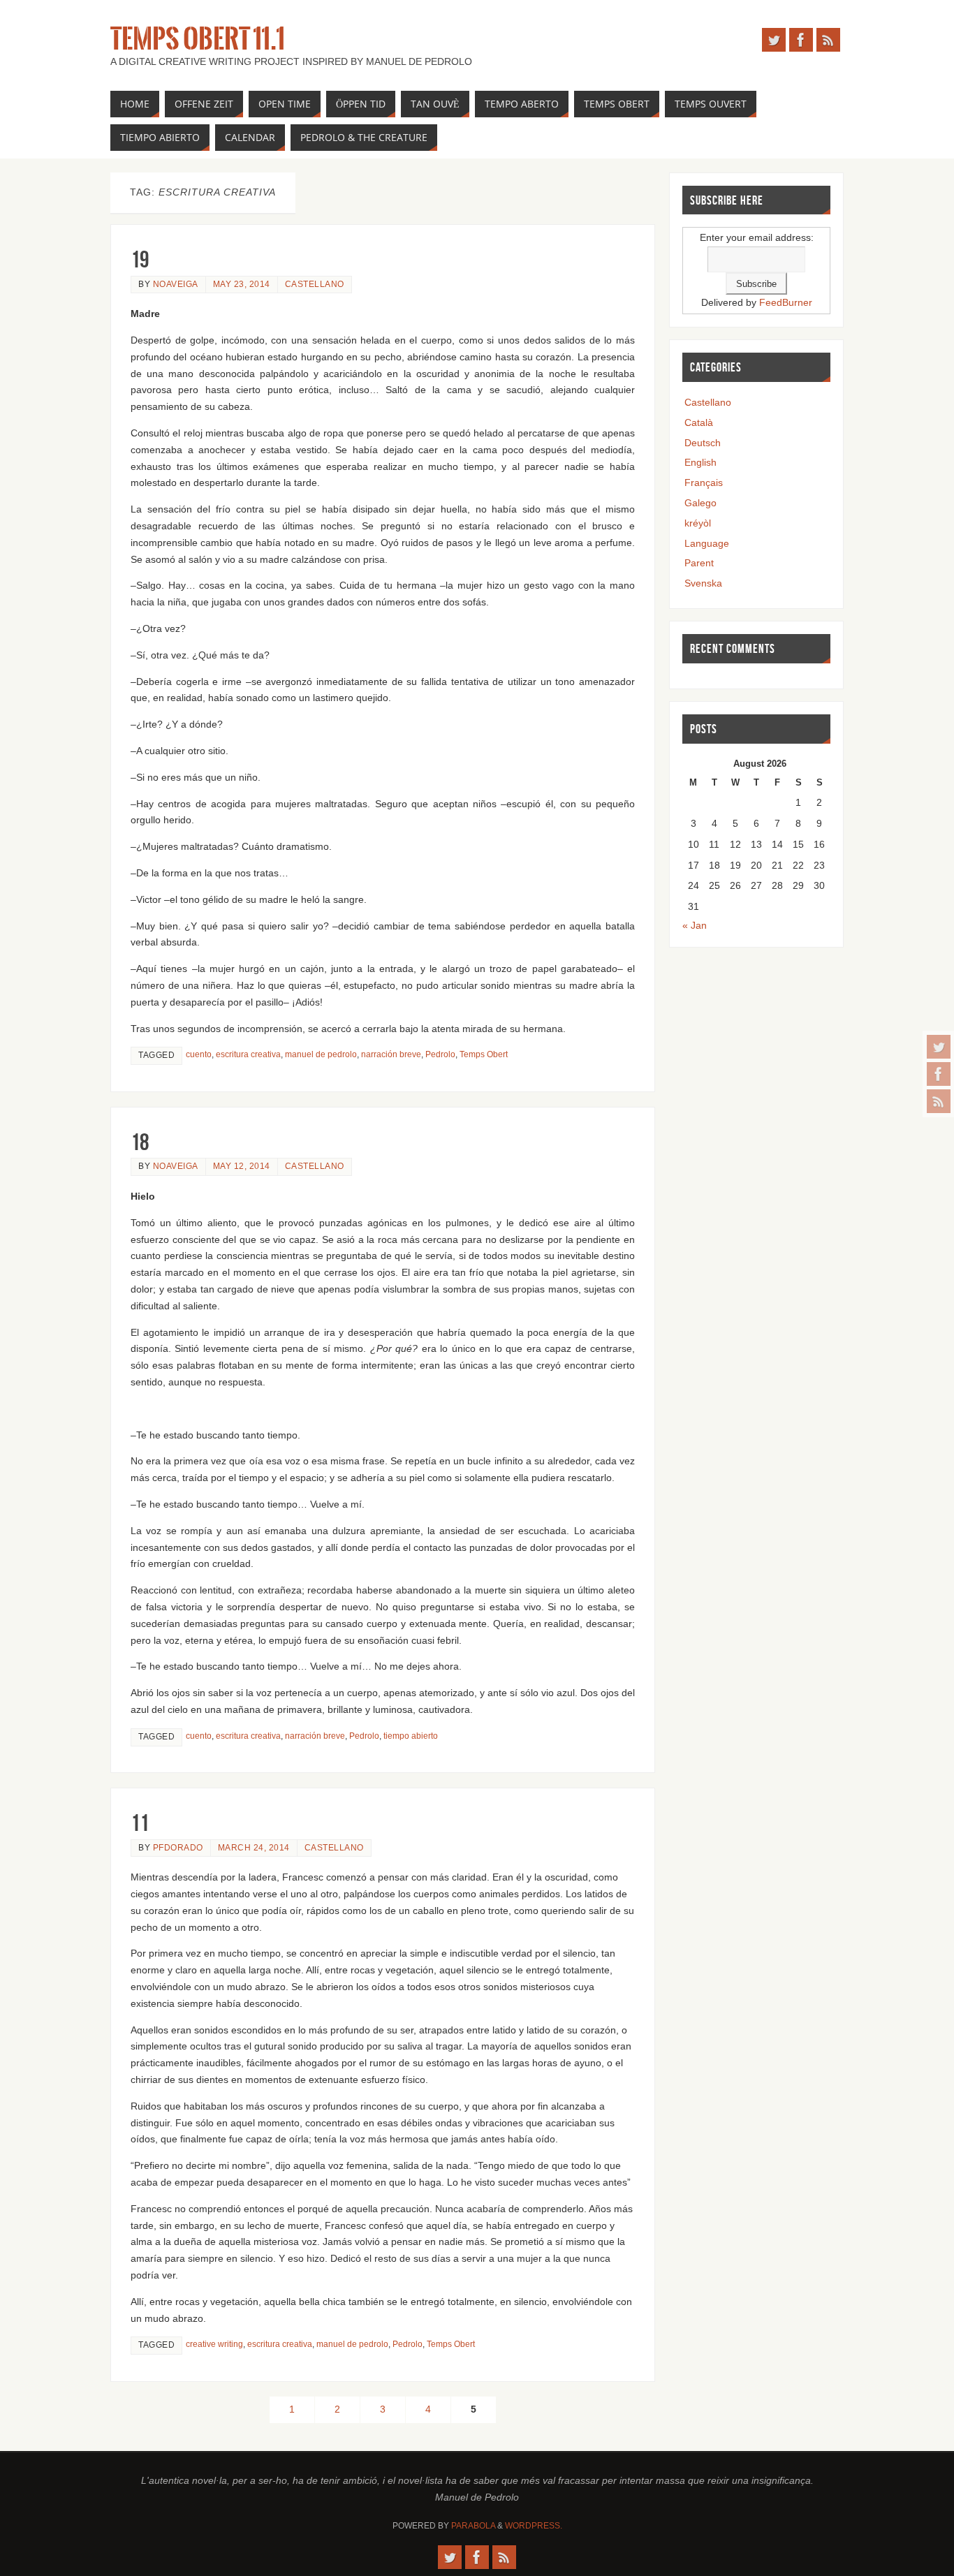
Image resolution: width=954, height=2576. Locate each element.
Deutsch (703, 443)
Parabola (473, 2526)
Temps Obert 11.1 (198, 39)
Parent (699, 563)
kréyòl (698, 523)
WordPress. (534, 2526)
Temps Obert (484, 1054)
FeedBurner (786, 302)
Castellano (315, 284)
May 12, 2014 (242, 1166)
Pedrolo (440, 1054)
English (700, 462)
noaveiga (176, 284)
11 (140, 1823)
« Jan (695, 925)
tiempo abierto (411, 1736)
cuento (199, 1054)
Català (699, 422)
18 (140, 1142)
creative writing (214, 2344)
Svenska (703, 583)
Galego (700, 503)
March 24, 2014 (254, 1848)
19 (140, 259)
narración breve (391, 1054)
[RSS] (939, 1101)
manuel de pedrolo (321, 1054)
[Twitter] (939, 1047)
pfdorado (178, 1848)
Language (707, 543)
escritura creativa (248, 1054)
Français (704, 483)
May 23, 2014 (242, 284)
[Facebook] (939, 1074)
